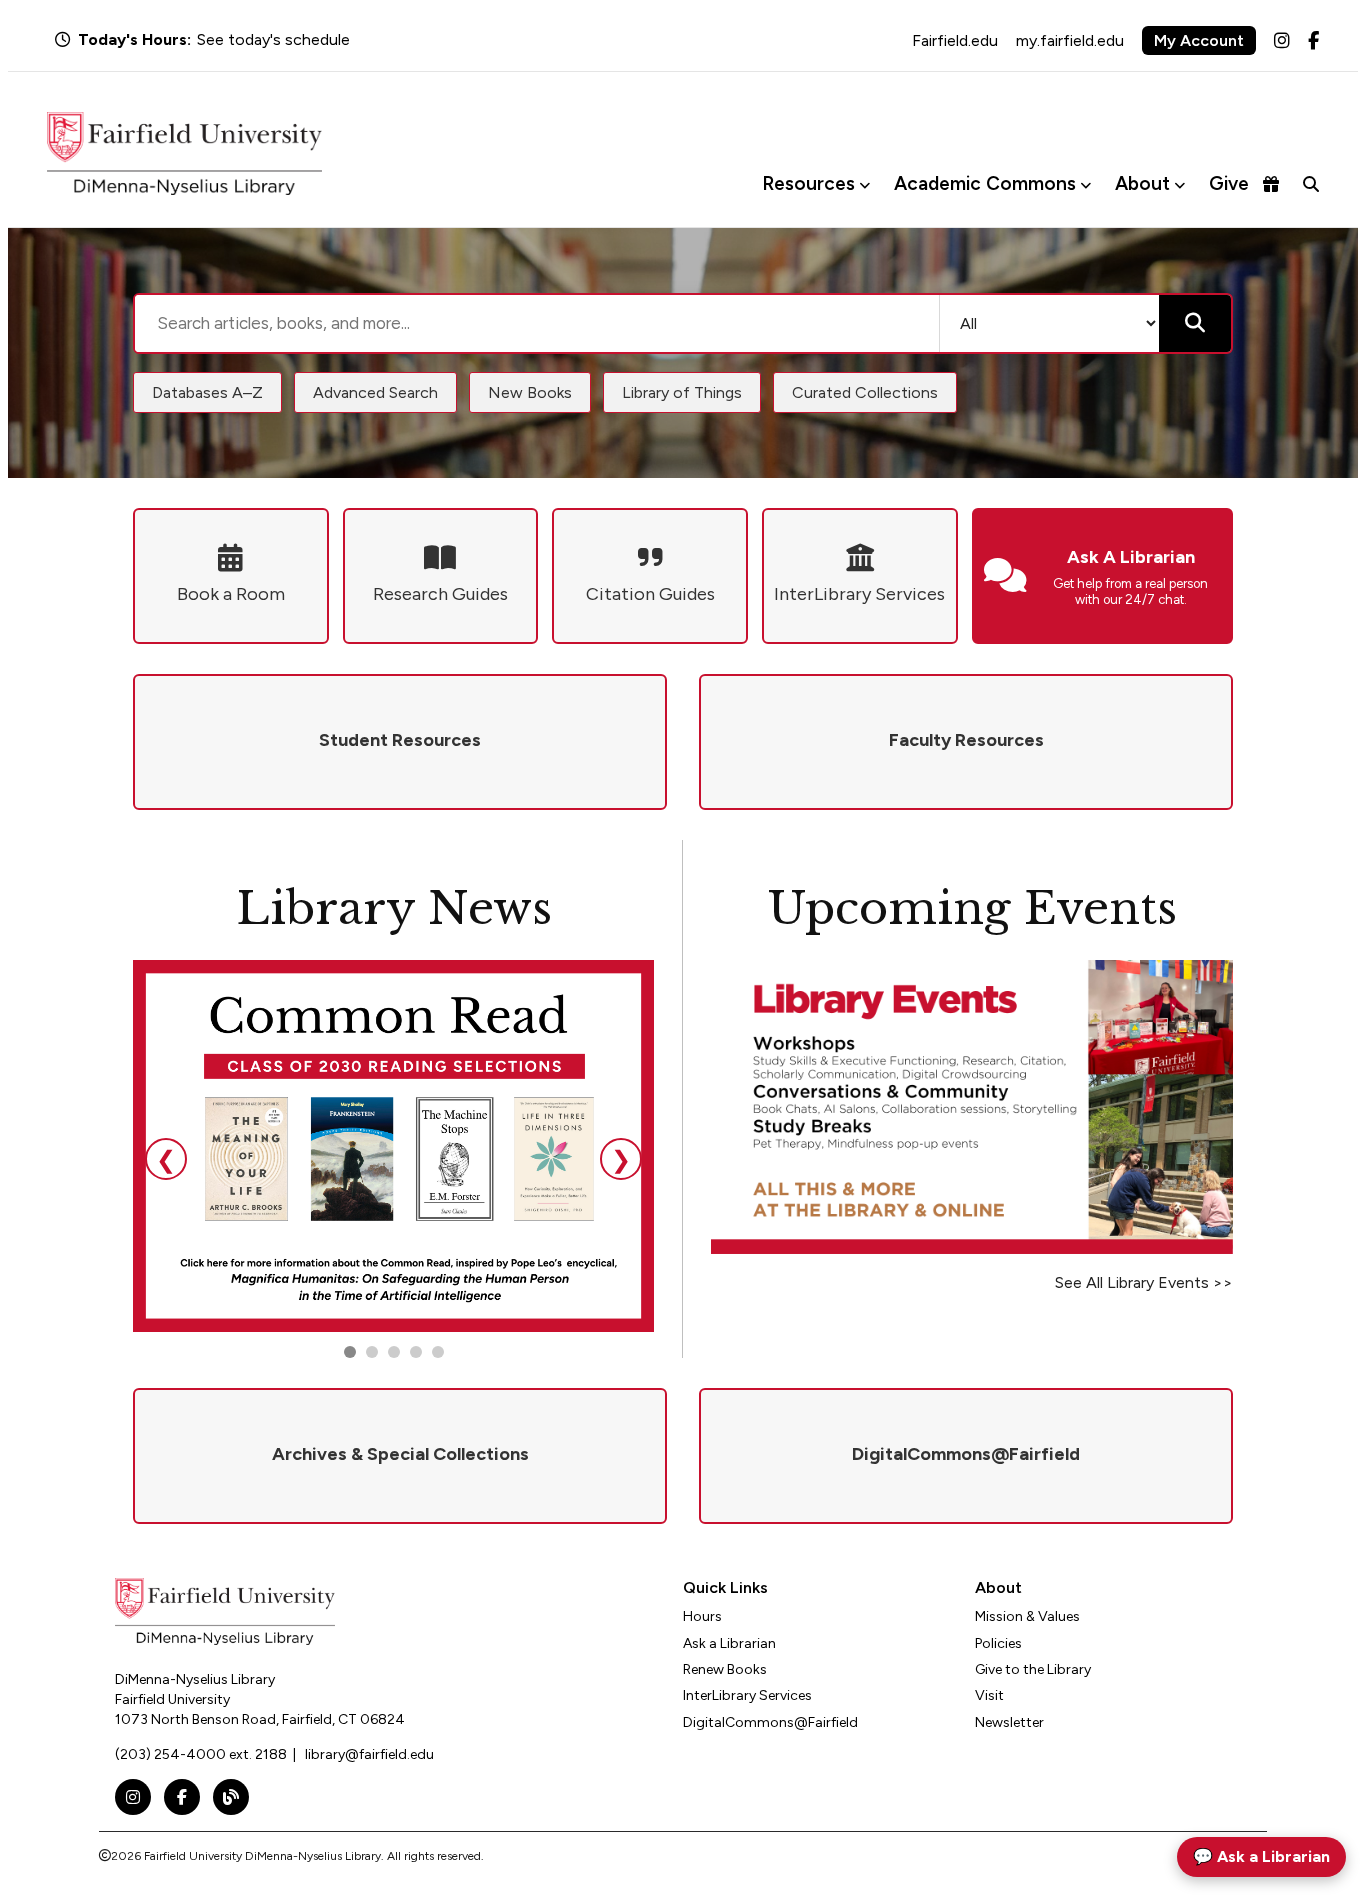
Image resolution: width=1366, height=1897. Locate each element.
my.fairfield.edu (1070, 40)
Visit (989, 1695)
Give (1229, 183)
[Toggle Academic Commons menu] (1085, 184)
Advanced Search (375, 392)
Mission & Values (1027, 1616)
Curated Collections (865, 392)
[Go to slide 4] (438, 1352)
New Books (530, 392)
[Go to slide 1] (350, 1352)
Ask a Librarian (729, 1643)
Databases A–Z (207, 392)
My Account (1199, 40)
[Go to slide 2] (372, 1352)
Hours (702, 1616)
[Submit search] (1195, 323)
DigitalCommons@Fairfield (770, 1722)
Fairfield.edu (955, 40)
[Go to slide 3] (394, 1352)
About (1142, 183)
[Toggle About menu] (1179, 184)
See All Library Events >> (1144, 1282)
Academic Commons (985, 183)
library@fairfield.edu (369, 1754)
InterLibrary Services (747, 1695)
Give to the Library (1033, 1669)
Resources (808, 183)
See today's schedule (273, 39)
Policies (998, 1643)
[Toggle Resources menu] (864, 184)
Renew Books (725, 1669)
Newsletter (1009, 1722)
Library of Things (682, 392)
